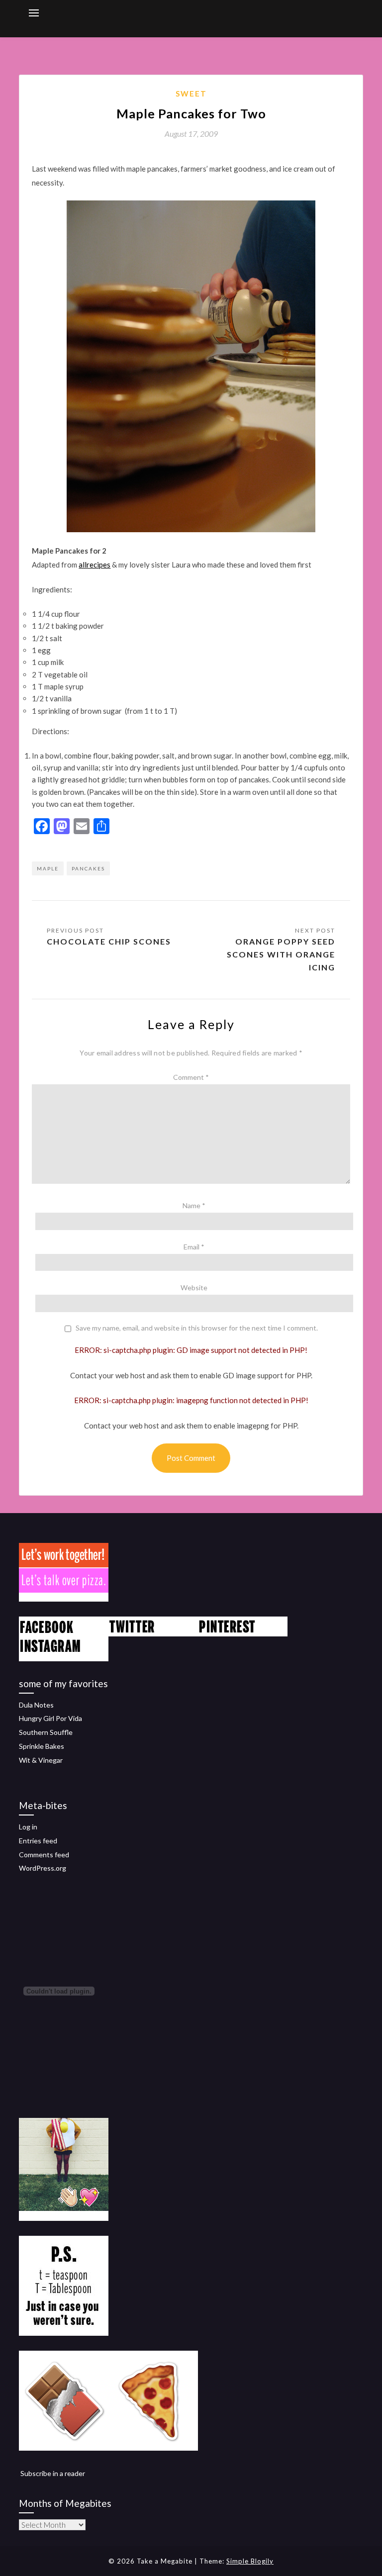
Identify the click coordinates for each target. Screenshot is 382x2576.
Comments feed (44, 1855)
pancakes (88, 868)
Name (194, 1205)
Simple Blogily (250, 2561)
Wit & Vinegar (41, 1760)
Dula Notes (36, 1705)
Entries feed (38, 1841)
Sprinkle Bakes (42, 1746)
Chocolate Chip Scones (109, 941)
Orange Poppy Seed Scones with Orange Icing (281, 954)
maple (48, 868)
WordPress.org (43, 1868)
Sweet (191, 94)
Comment (191, 1077)
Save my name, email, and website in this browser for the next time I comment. (197, 1328)
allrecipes (95, 565)
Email (194, 1247)
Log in (28, 1827)
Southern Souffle (46, 1732)
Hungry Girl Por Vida (50, 1718)
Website (194, 1288)
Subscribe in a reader (53, 2473)
